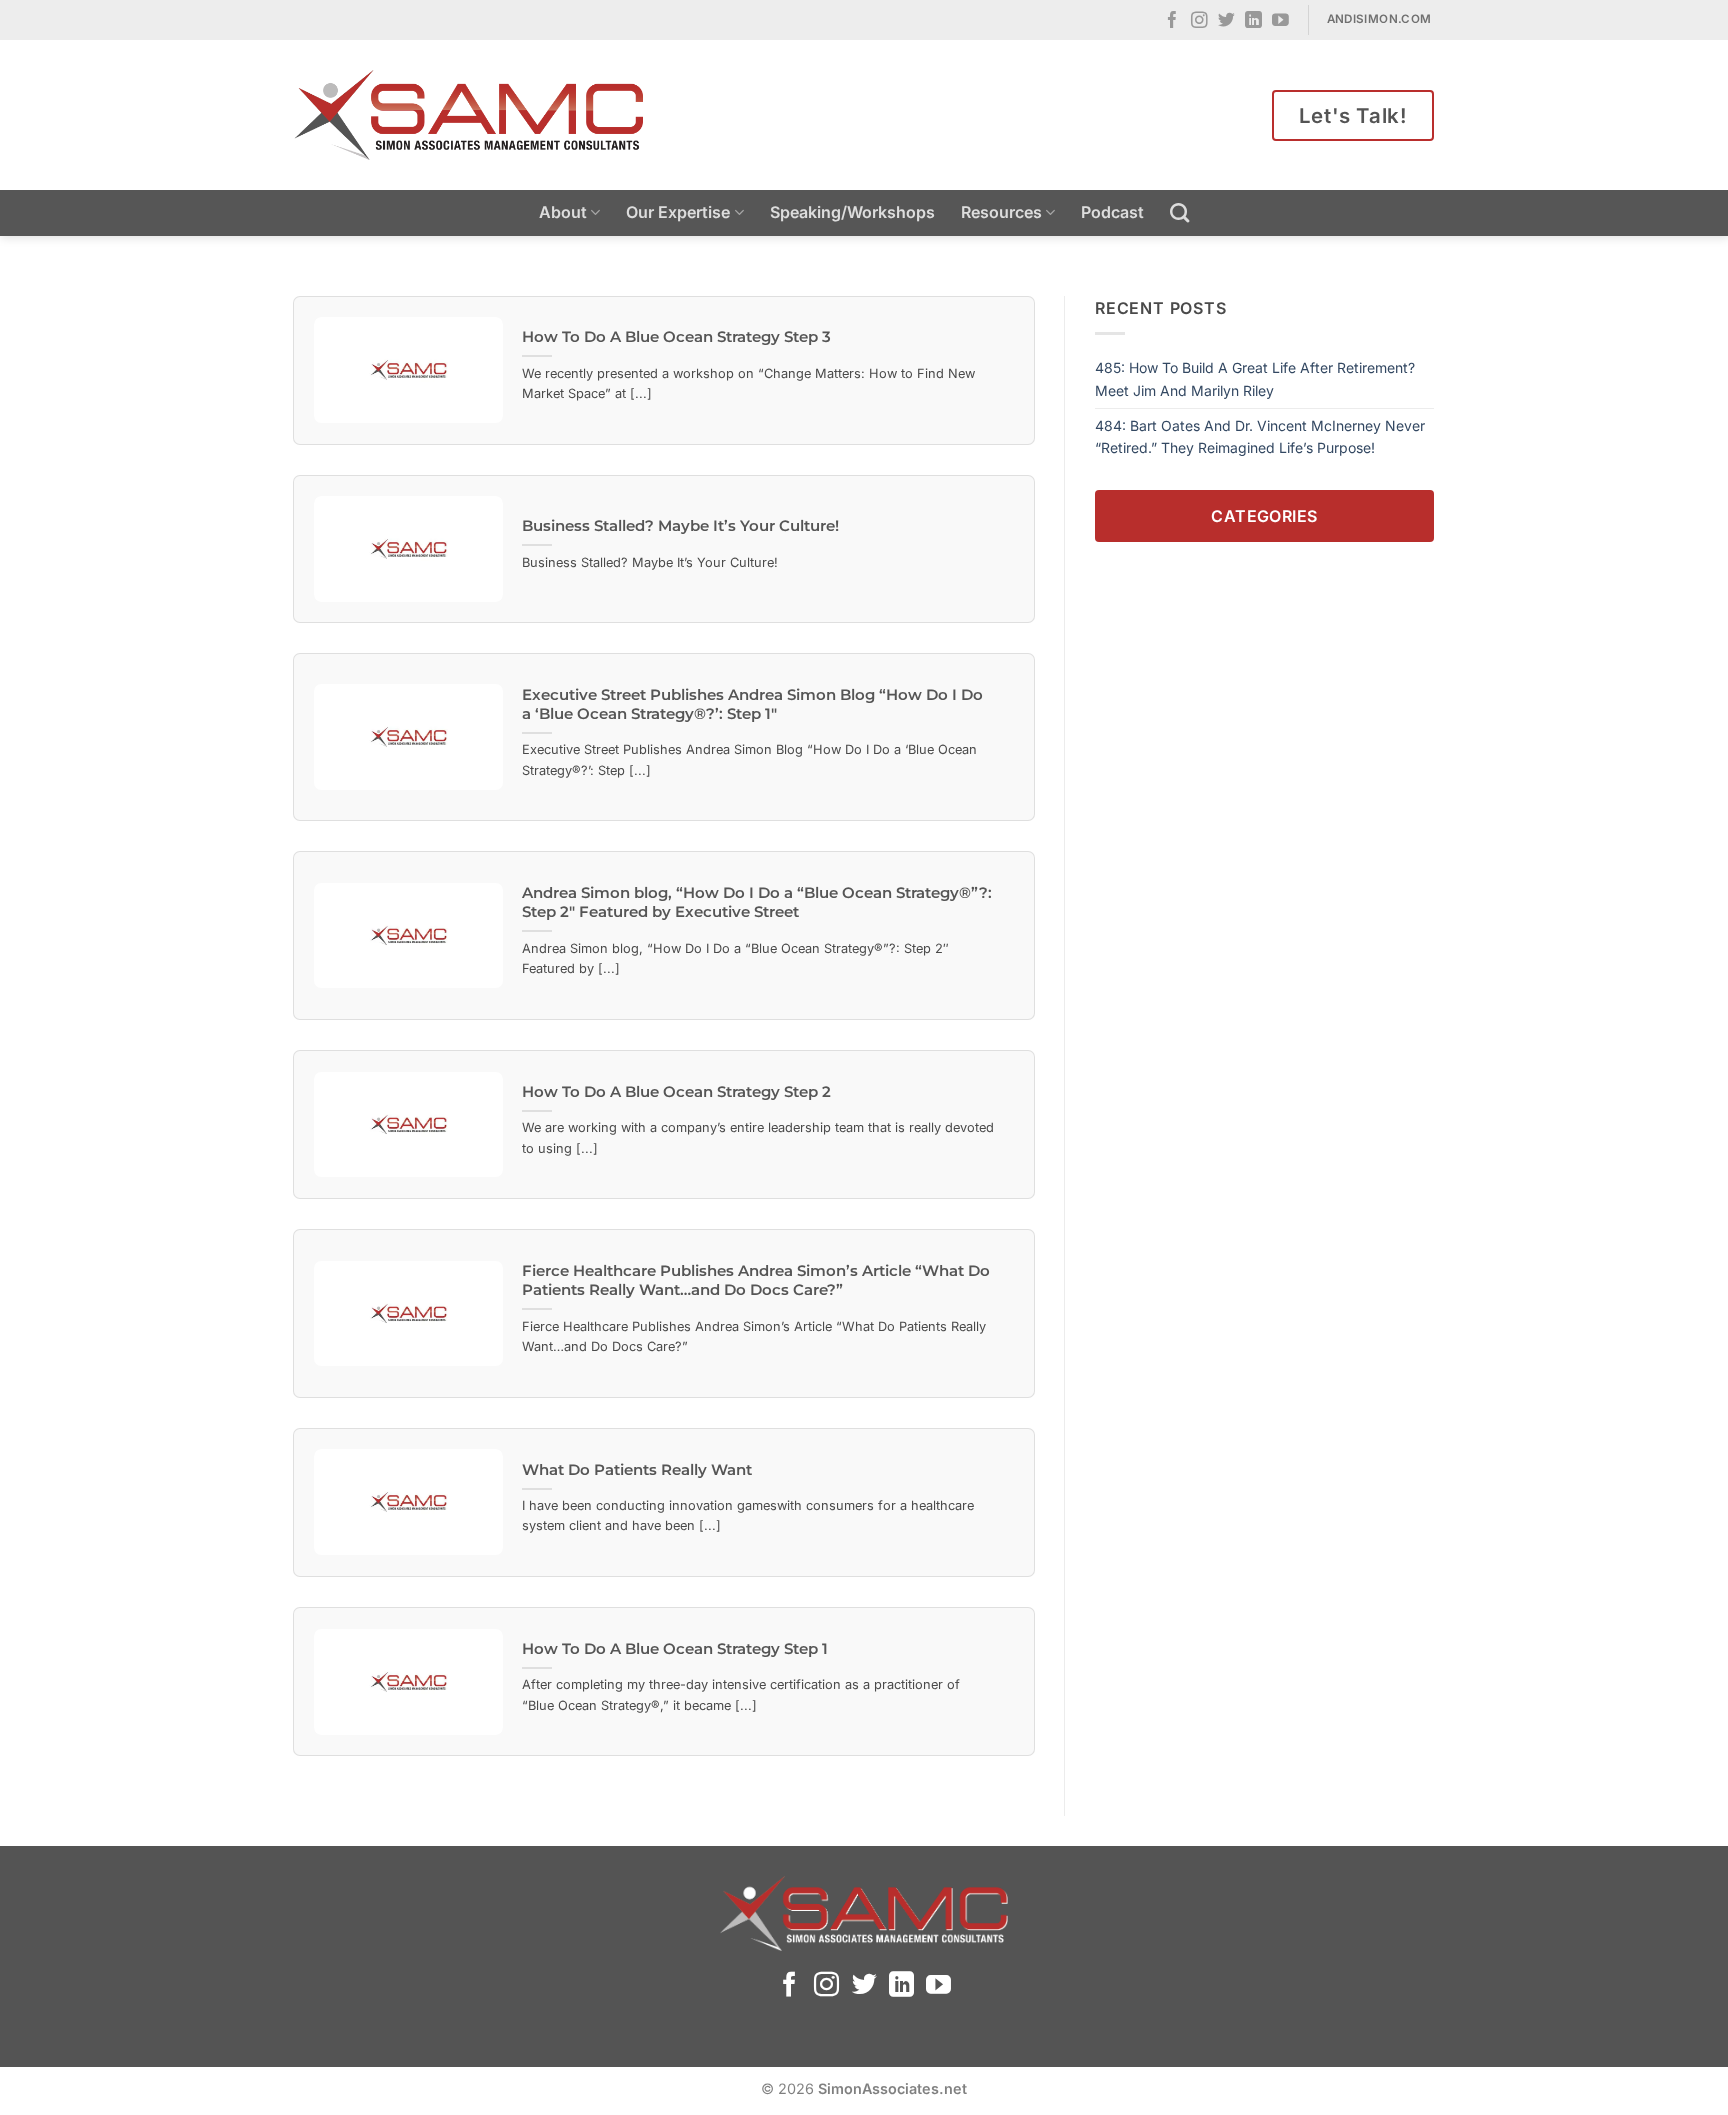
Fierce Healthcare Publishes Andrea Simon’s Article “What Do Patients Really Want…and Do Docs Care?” (756, 1280)
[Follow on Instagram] (1199, 21)
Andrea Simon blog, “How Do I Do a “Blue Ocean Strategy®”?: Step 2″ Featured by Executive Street (757, 902)
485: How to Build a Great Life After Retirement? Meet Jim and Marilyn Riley (1255, 378)
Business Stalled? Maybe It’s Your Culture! (680, 526)
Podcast (1112, 212)
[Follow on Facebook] (1172, 21)
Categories (1264, 515)
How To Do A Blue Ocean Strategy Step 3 (676, 337)
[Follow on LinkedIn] (1253, 21)
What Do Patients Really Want (637, 1470)
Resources (1001, 212)
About (563, 212)
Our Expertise (678, 212)
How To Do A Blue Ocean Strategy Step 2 (676, 1092)
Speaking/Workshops (852, 212)
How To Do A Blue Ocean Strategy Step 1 (675, 1649)
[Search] (1179, 212)
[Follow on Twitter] (1226, 21)
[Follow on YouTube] (1280, 21)
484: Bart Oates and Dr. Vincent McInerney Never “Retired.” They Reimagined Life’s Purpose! (1260, 436)
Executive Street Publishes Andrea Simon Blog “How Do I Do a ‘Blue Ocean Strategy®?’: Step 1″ (752, 704)
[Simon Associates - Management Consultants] (469, 115)
